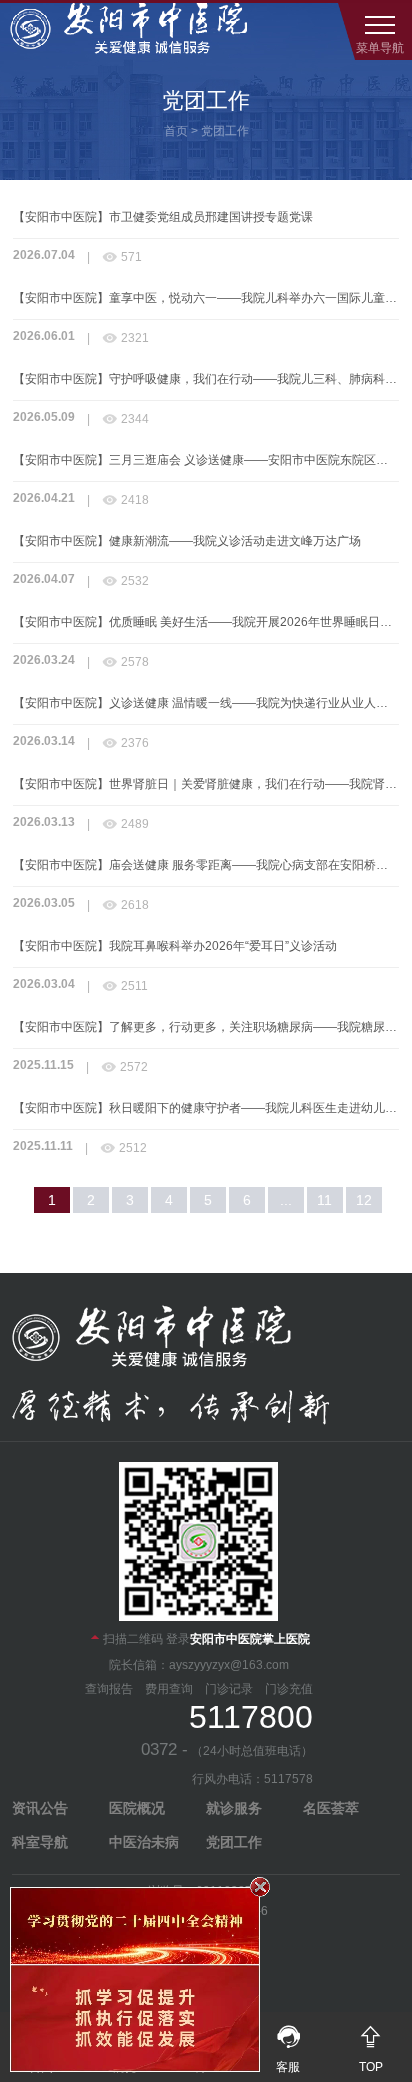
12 (364, 1200)
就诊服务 (234, 1808)
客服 (288, 2049)
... (286, 1200)
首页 (176, 131)
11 (324, 1200)
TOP (370, 2049)
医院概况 (137, 1808)
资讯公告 (40, 1808)
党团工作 (225, 131)
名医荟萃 (331, 1808)
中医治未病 (144, 1842)
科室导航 (40, 1842)
